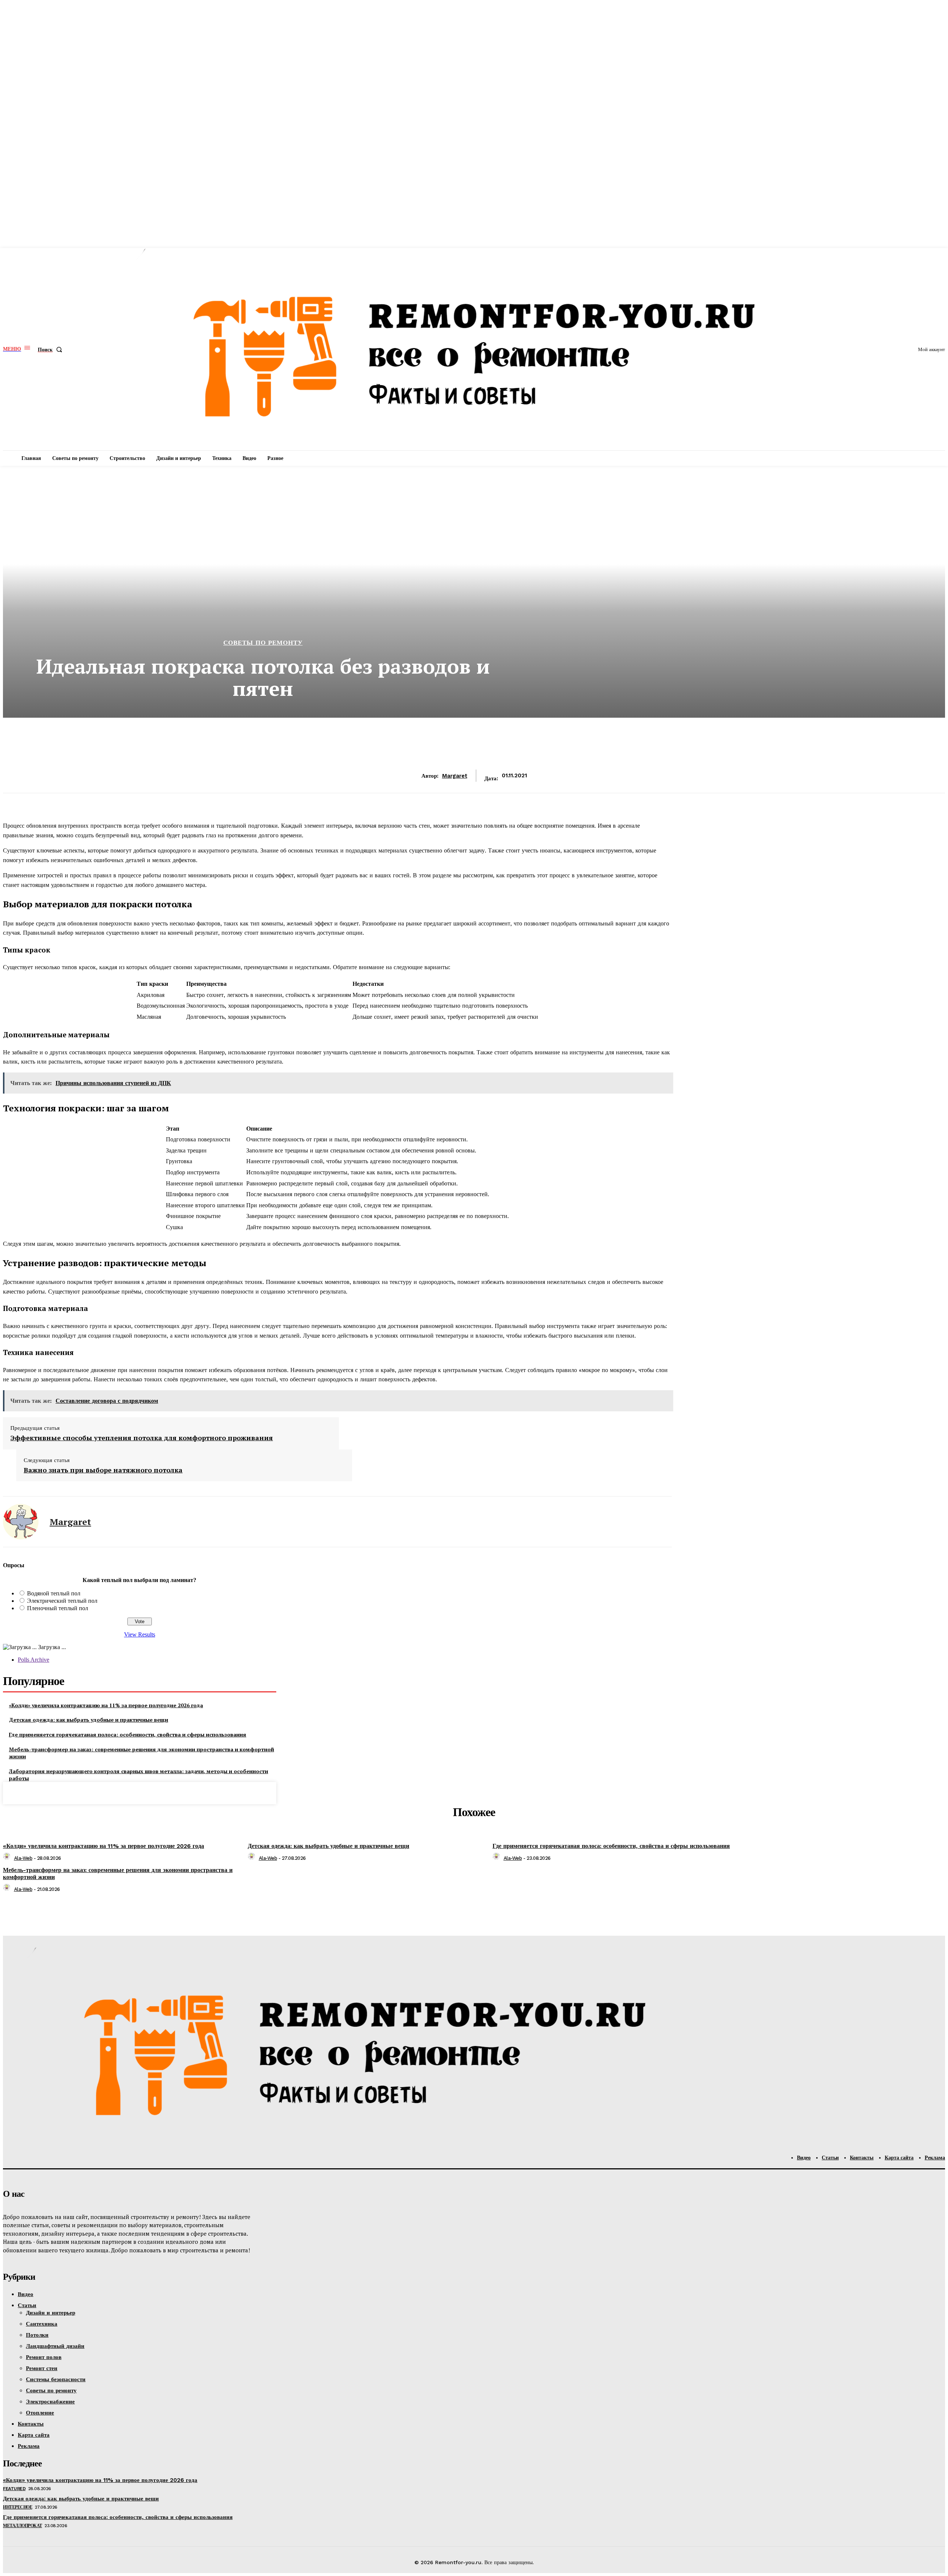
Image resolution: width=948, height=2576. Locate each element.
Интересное (18, 2507)
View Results (140, 1634)
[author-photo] (8, 1858)
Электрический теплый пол (62, 1601)
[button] (51, 350)
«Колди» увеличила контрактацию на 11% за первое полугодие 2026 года (106, 1705)
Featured (14, 2489)
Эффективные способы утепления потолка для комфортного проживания (142, 1438)
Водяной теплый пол (54, 1593)
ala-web (23, 1858)
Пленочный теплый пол (58, 1608)
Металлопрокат (23, 2526)
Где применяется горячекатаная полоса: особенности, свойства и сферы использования (128, 1734)
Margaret (455, 776)
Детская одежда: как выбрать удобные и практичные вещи (89, 1720)
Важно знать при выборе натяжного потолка (103, 1470)
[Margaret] (21, 1522)
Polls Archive (34, 1660)
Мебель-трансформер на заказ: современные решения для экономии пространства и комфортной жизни (141, 1753)
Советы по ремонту (263, 643)
